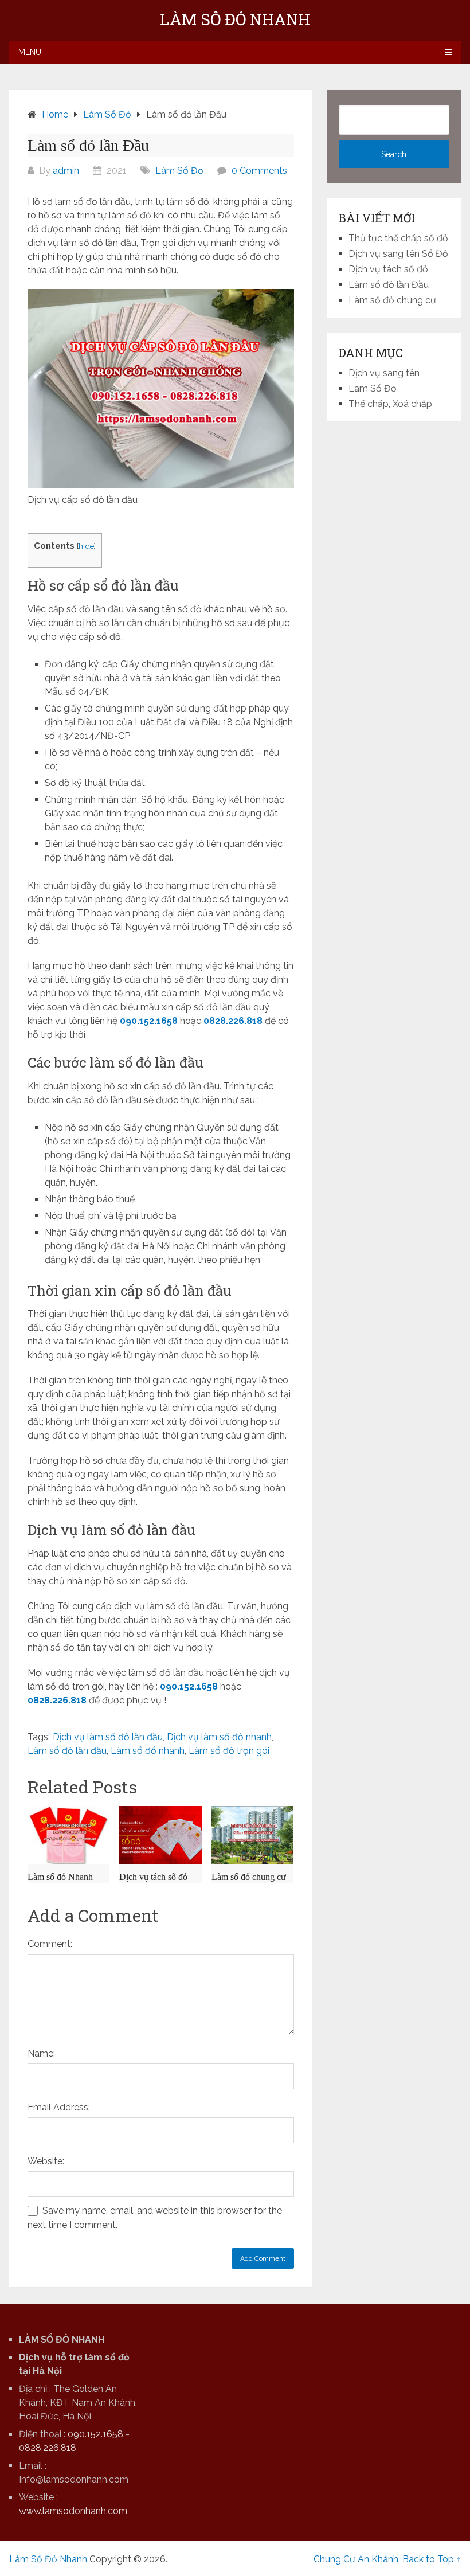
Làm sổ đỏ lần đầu (67, 1751)
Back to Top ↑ (432, 2559)
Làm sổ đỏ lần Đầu (389, 285)
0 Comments (259, 171)
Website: (46, 2161)
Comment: (50, 1944)
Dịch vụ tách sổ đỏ (388, 269)
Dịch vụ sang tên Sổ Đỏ (398, 254)
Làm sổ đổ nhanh (148, 1751)
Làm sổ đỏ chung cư (392, 300)
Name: (41, 2053)
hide (86, 546)
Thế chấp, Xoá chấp (390, 404)
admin (66, 171)
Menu (30, 52)
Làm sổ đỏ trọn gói (229, 1751)
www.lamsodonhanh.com (73, 2511)
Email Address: (59, 2107)
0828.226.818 (233, 1021)
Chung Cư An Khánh (356, 2559)
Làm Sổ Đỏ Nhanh (235, 19)
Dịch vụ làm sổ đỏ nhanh (219, 1737)
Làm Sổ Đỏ (179, 171)
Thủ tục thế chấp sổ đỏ (398, 238)
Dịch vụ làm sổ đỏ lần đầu (108, 1737)
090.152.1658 (149, 1021)
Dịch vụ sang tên (384, 373)
